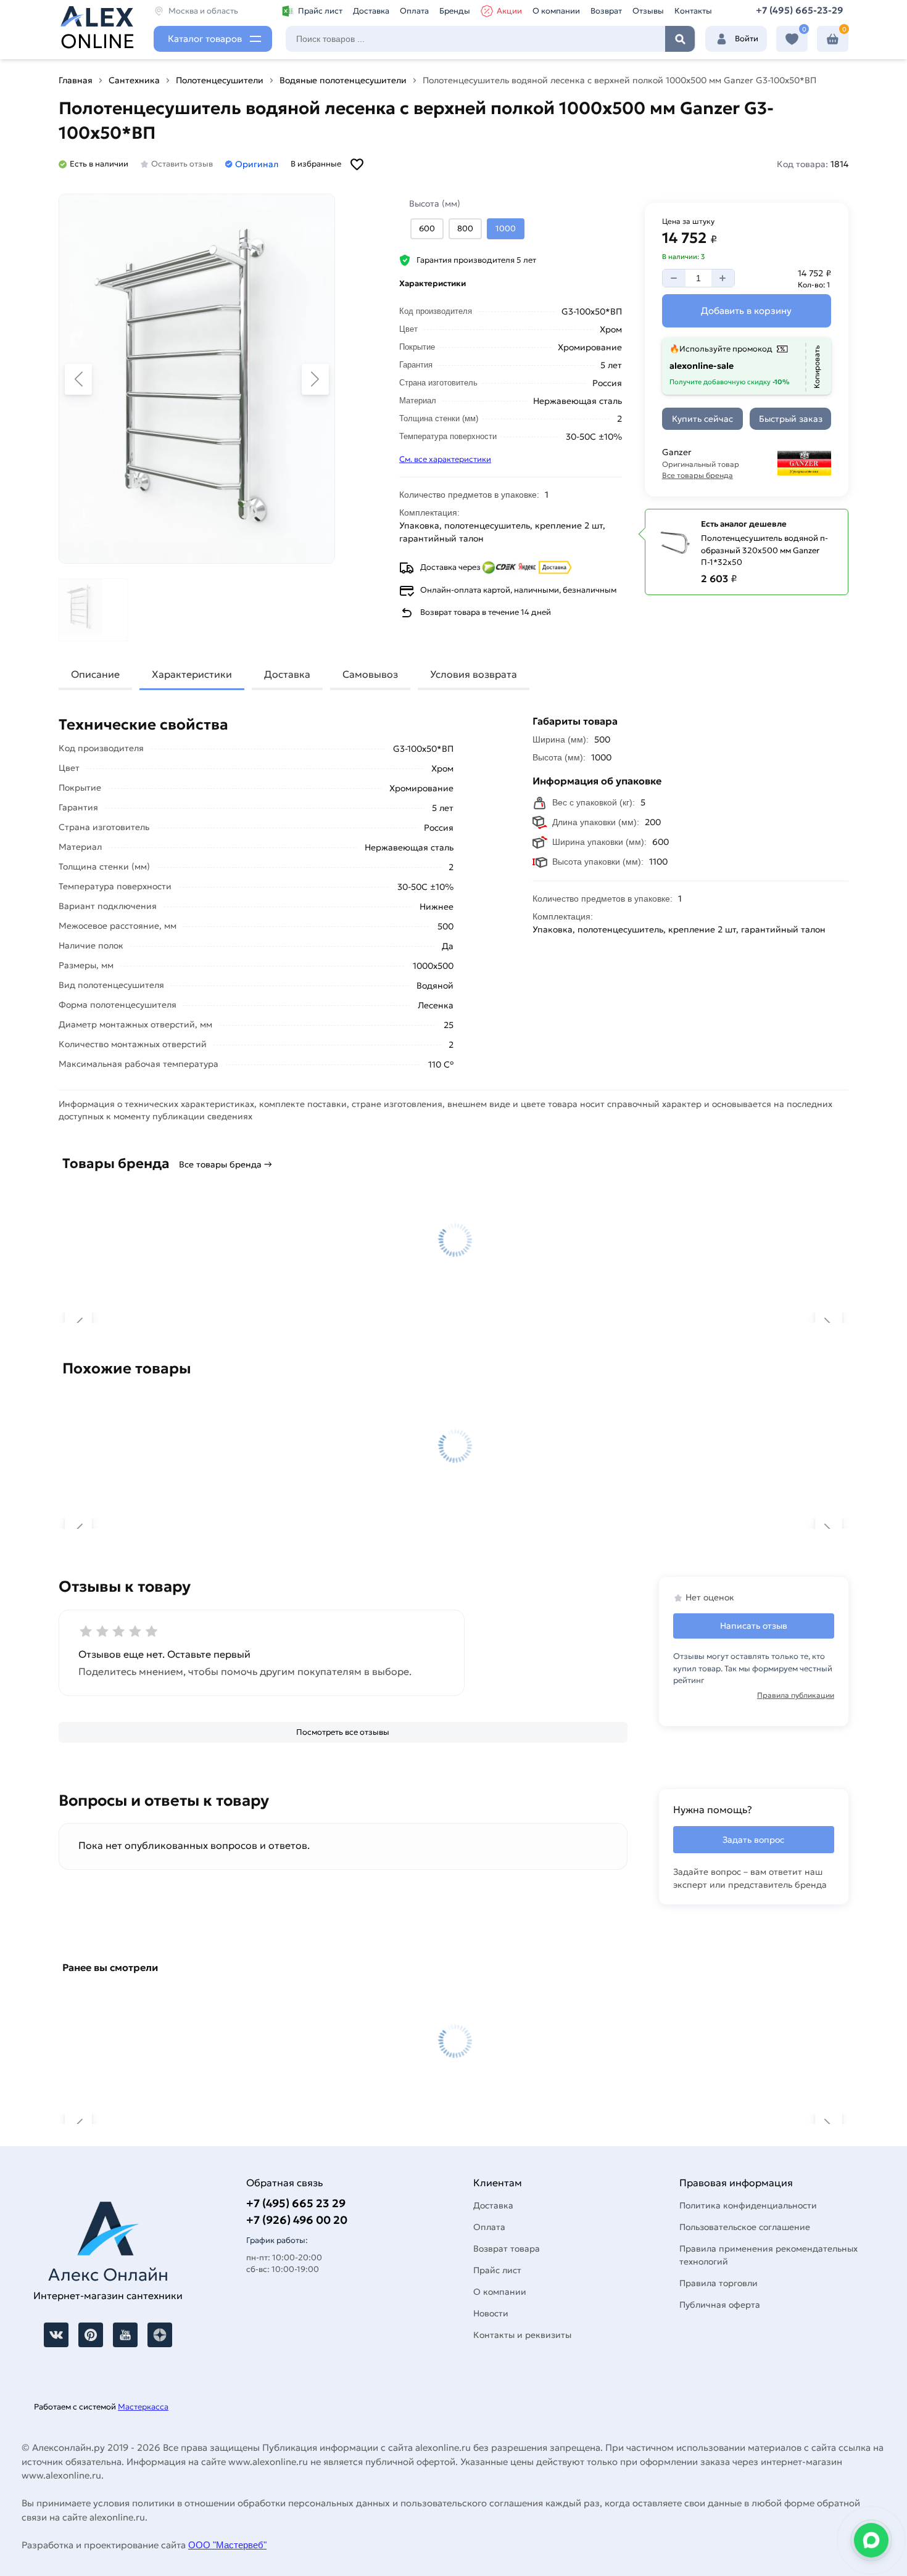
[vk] (56, 2335)
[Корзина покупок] (833, 39)
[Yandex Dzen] (160, 2335)
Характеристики (192, 674)
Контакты (693, 11)
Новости (491, 2313)
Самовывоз (370, 674)
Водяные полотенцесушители (343, 80)
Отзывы (648, 11)
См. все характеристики (445, 459)
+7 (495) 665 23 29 (296, 2203)
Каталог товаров (205, 39)
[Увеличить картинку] (197, 379)
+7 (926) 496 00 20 (297, 2220)
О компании (556, 11)
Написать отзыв (754, 1626)
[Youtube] (125, 2335)
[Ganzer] (793, 463)
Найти (680, 39)
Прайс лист (320, 11)
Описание (95, 674)
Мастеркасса (143, 2407)
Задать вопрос (753, 1840)
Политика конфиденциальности (748, 2205)
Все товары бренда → (226, 1164)
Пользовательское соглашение (745, 2227)
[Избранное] (792, 39)
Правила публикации (796, 1695)
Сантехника (134, 80)
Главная (76, 80)
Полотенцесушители (220, 80)
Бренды (455, 11)
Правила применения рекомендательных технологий (768, 2255)
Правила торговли (719, 2283)
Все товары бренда (698, 475)
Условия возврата (474, 674)
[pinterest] (91, 2335)
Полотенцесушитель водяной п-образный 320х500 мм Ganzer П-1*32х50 (764, 550)
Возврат (606, 11)
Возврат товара (507, 2249)
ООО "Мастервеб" (227, 2545)
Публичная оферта (720, 2305)
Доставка (371, 11)
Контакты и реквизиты (522, 2335)
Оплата (414, 11)
